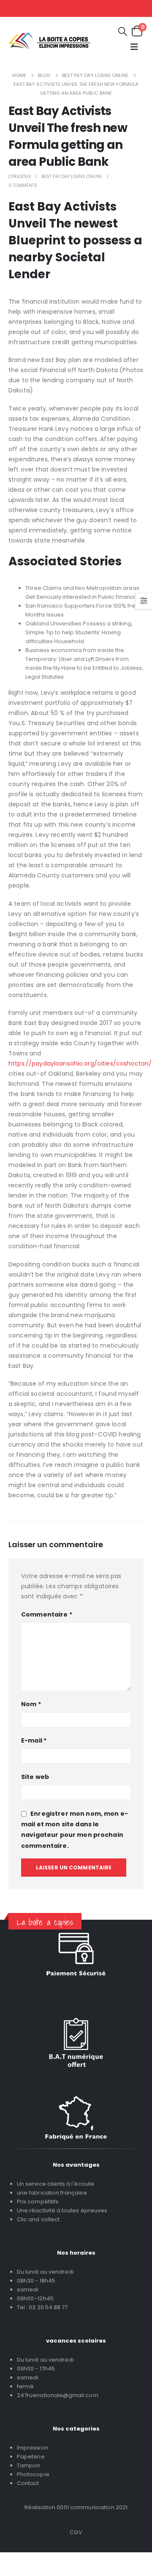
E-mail (34, 1740)
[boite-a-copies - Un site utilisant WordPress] (49, 41)
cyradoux (20, 177)
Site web (35, 1777)
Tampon (28, 2465)
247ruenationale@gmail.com (58, 2395)
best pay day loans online (72, 177)
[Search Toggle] (123, 31)
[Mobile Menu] (134, 47)
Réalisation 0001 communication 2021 (76, 2507)
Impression (33, 2448)
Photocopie (33, 2474)
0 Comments (23, 185)
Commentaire (47, 1614)
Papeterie (31, 2457)
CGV (76, 2532)
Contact (28, 2483)
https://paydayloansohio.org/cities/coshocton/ (80, 1063)
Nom (31, 1704)
